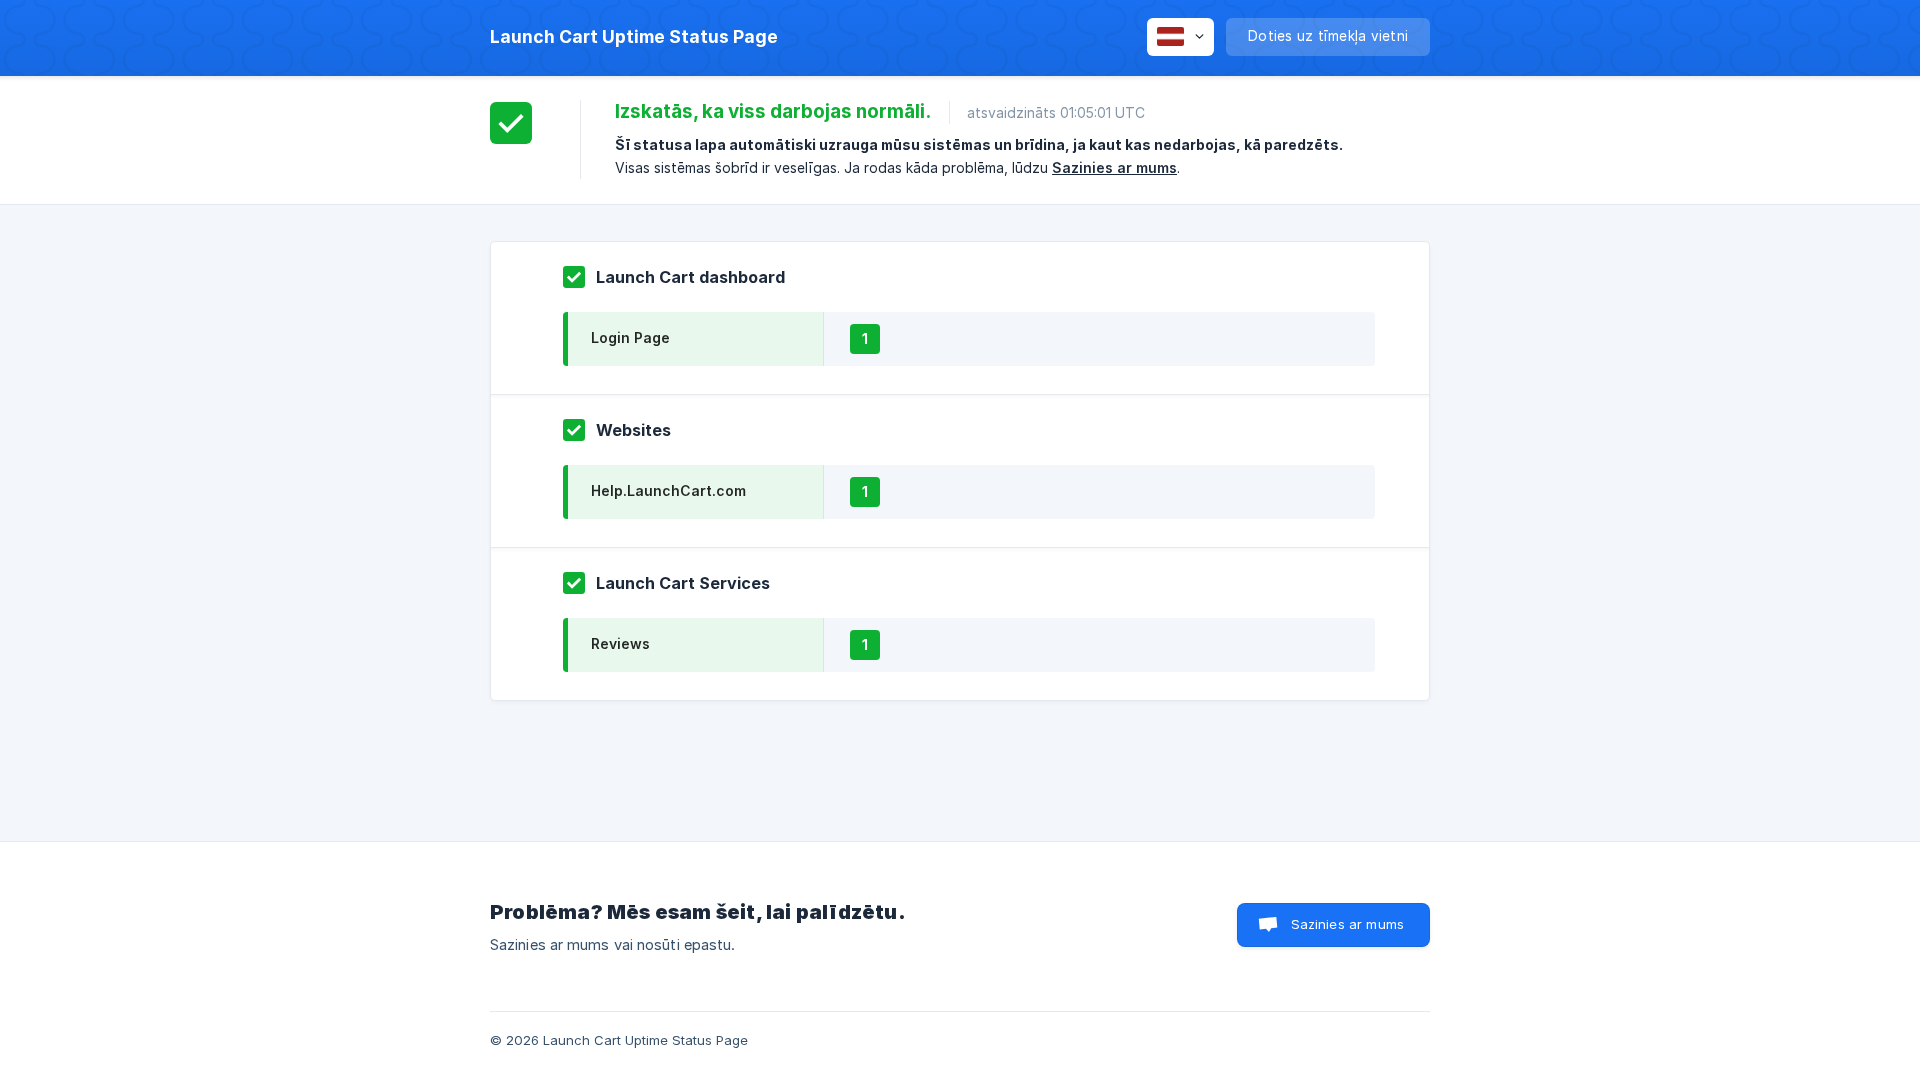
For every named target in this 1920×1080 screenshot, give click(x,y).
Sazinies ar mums (1114, 167)
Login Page (630, 337)
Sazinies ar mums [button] (1347, 924)
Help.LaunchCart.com (668, 490)
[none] (634, 37)
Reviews (620, 643)
